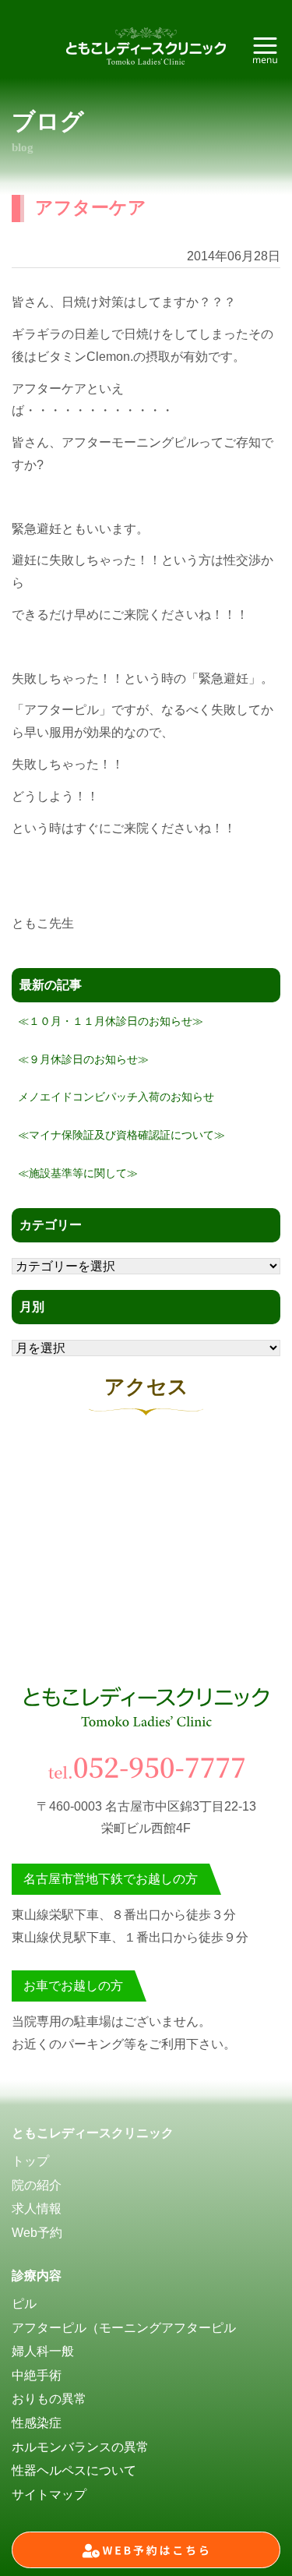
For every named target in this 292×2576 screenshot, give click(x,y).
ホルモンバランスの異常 (80, 2447)
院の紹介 (37, 2185)
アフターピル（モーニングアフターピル (124, 2328)
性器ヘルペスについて (74, 2470)
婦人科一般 (43, 2351)
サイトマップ (49, 2495)
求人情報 (37, 2209)
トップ (30, 2161)
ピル (24, 2304)
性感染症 (37, 2423)
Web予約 (37, 2233)
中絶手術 (37, 2375)
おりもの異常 (49, 2399)
